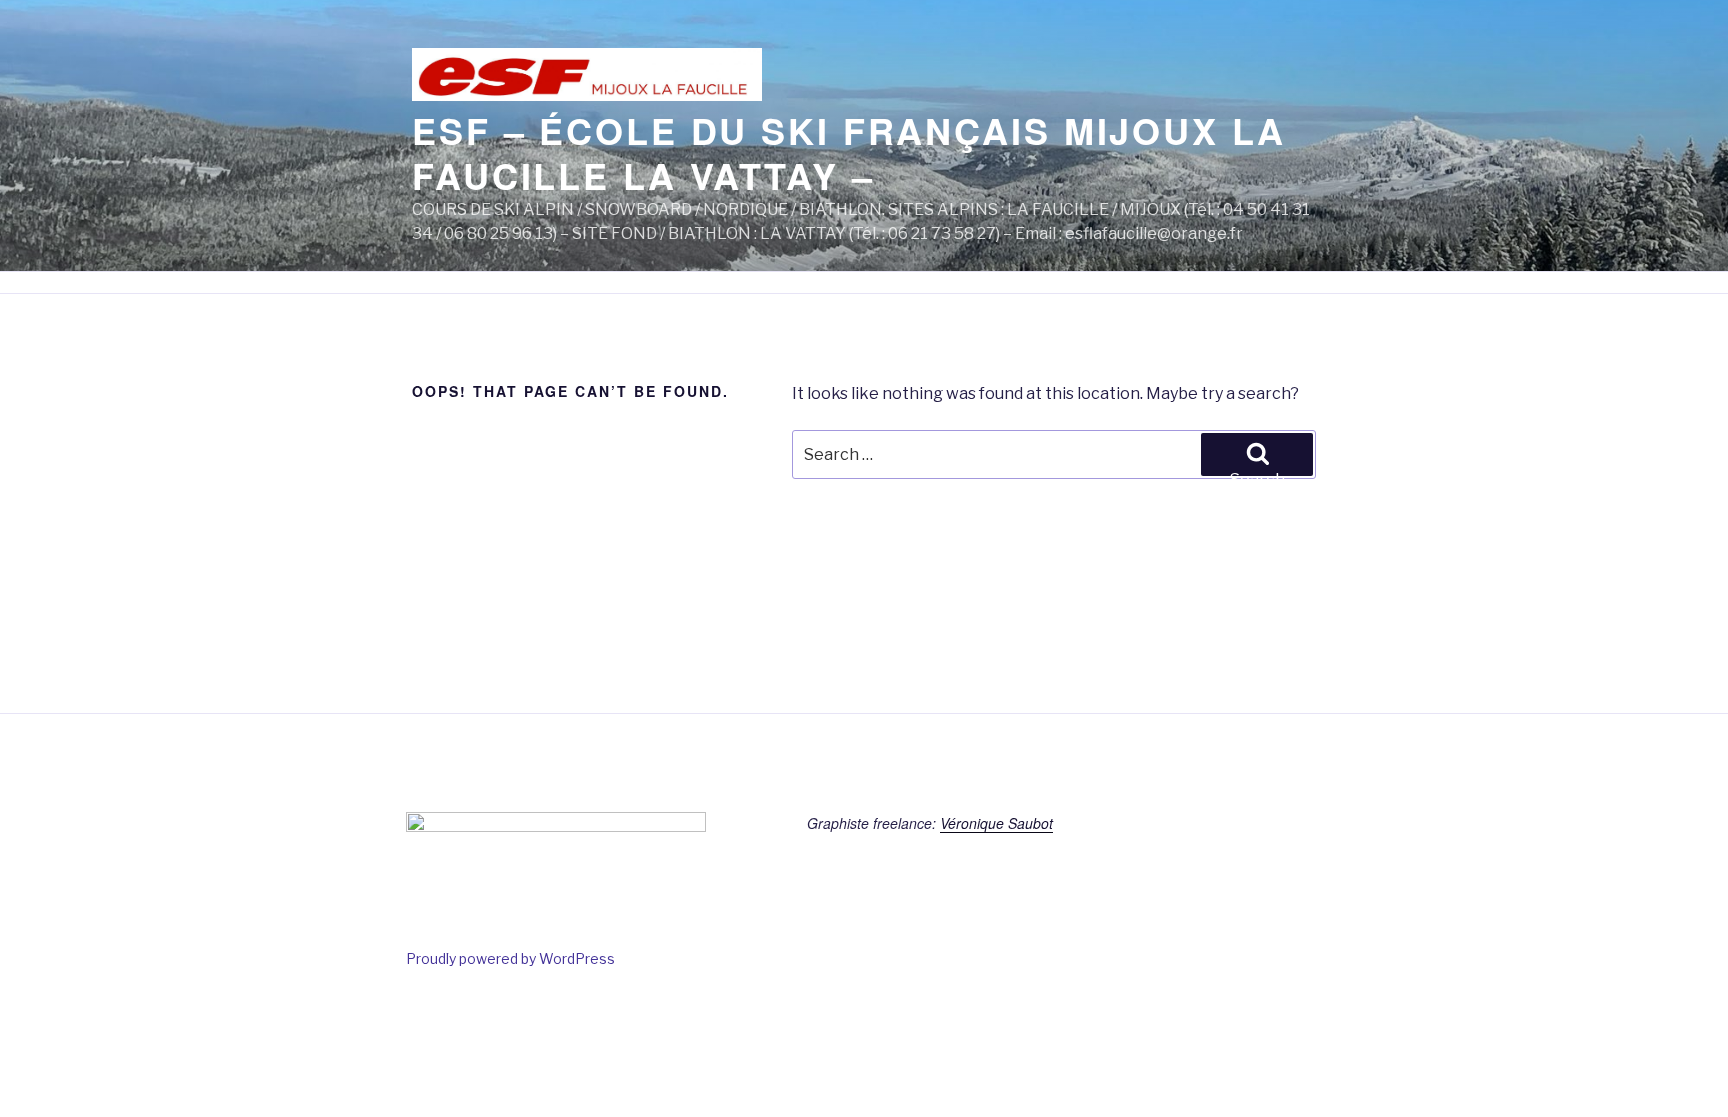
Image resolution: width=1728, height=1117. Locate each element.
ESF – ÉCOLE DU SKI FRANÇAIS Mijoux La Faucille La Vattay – (849, 152)
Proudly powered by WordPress (510, 958)
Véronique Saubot (996, 823)
